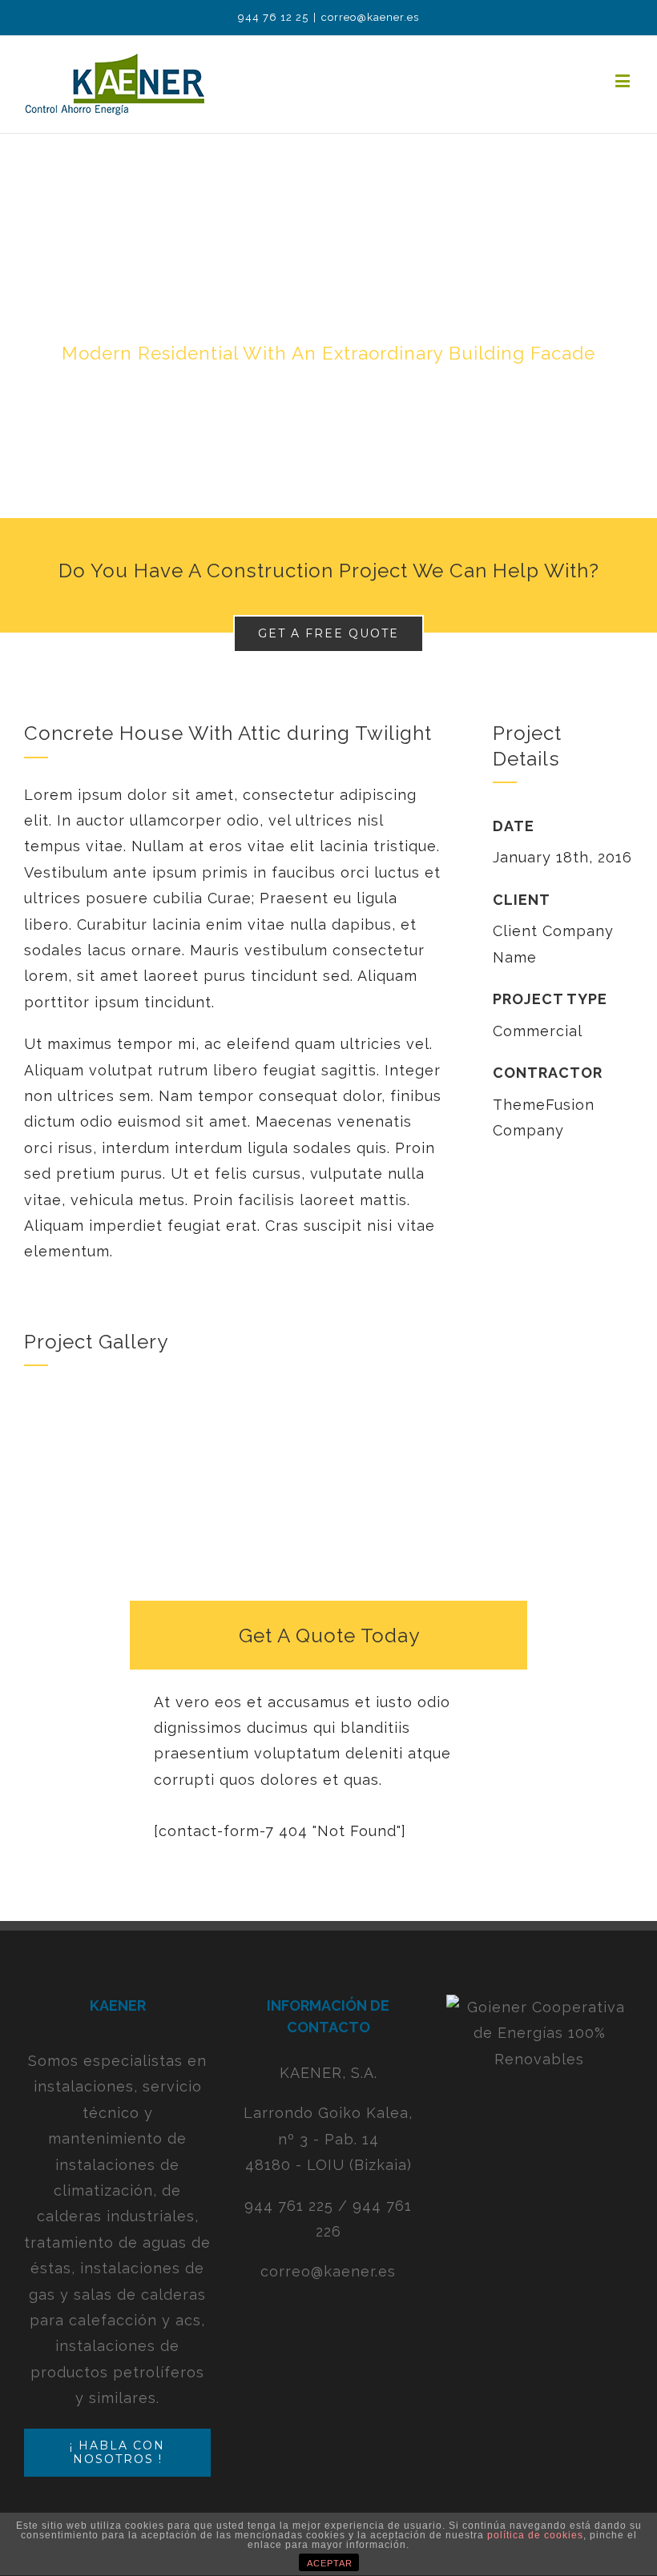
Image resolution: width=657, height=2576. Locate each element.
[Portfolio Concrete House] (328, 326)
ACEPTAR (330, 2563)
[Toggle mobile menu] (624, 80)
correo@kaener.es (370, 17)
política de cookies (535, 2535)
